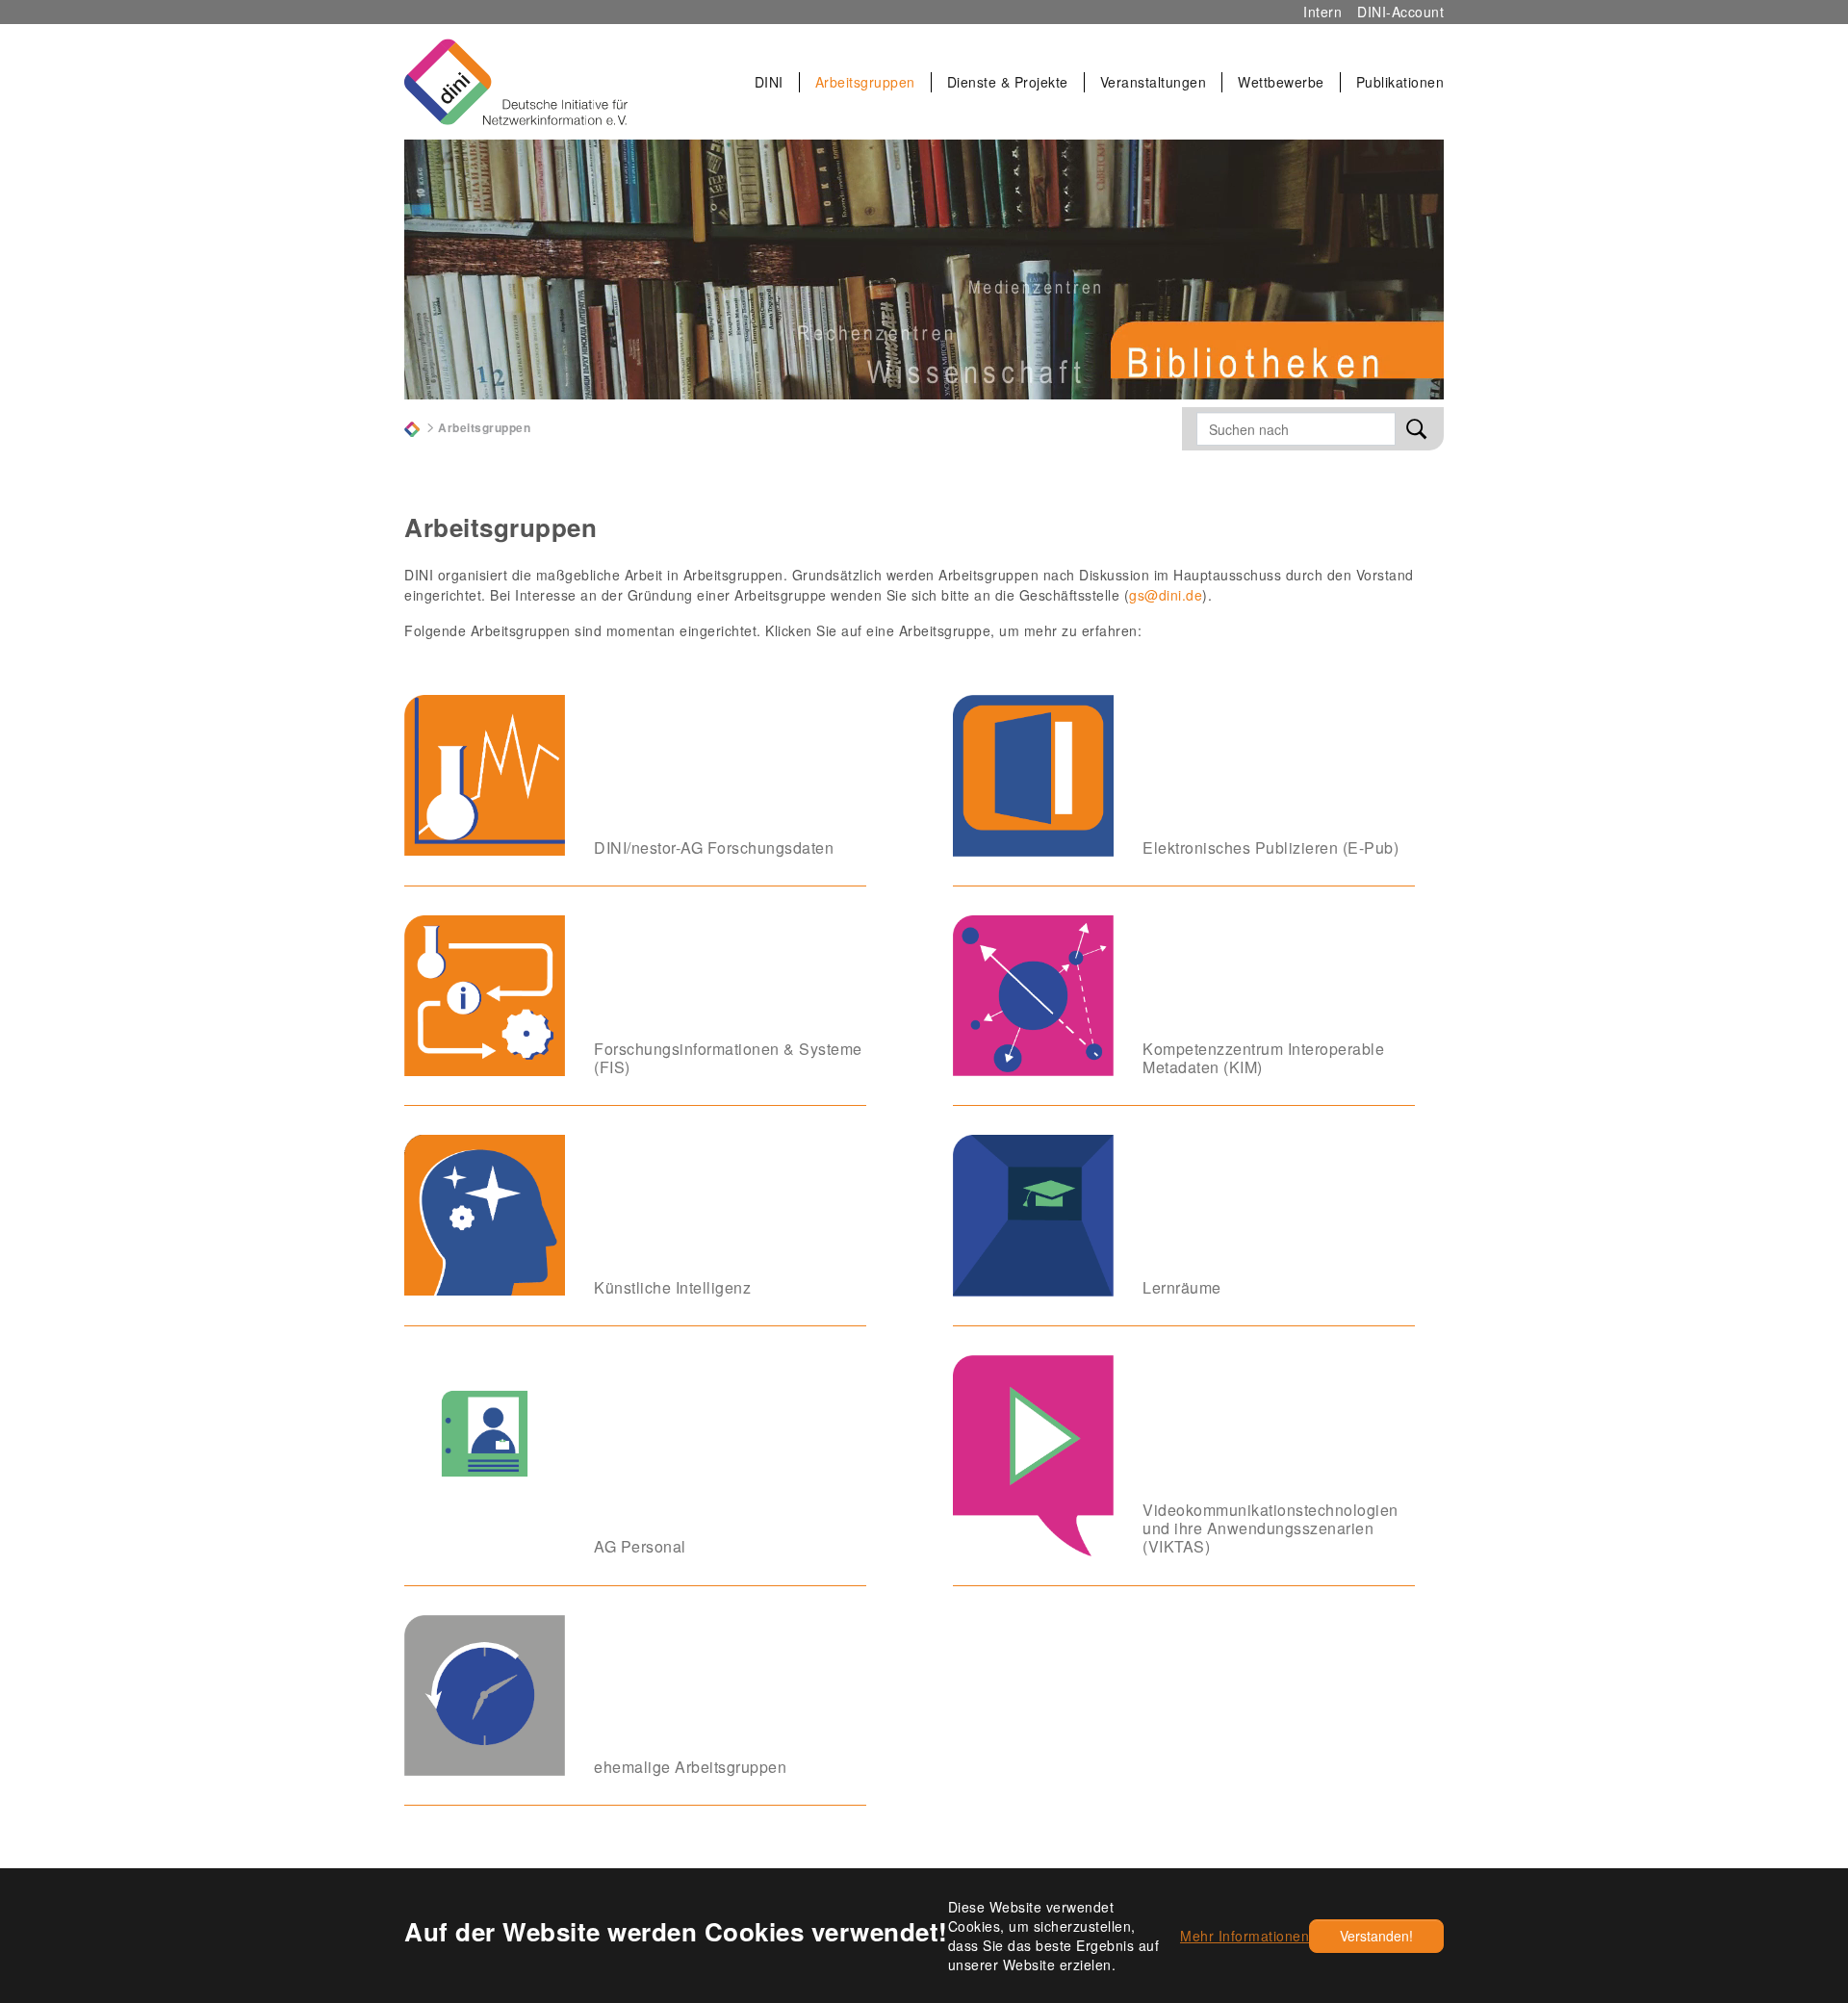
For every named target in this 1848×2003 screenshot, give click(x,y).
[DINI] (412, 427)
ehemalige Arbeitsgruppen (690, 1767)
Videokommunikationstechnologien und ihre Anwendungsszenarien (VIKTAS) (1270, 1528)
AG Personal (640, 1546)
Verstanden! (1376, 1936)
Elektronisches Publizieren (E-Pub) (1270, 847)
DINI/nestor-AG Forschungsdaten (714, 847)
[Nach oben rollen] (1792, 1810)
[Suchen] (1417, 429)
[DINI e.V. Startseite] (516, 82)
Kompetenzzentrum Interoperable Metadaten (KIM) (1263, 1058)
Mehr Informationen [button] (1245, 1936)
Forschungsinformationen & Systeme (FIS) (728, 1058)
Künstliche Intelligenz (672, 1287)
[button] (770, 82)
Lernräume (1182, 1287)
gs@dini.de (1166, 595)
